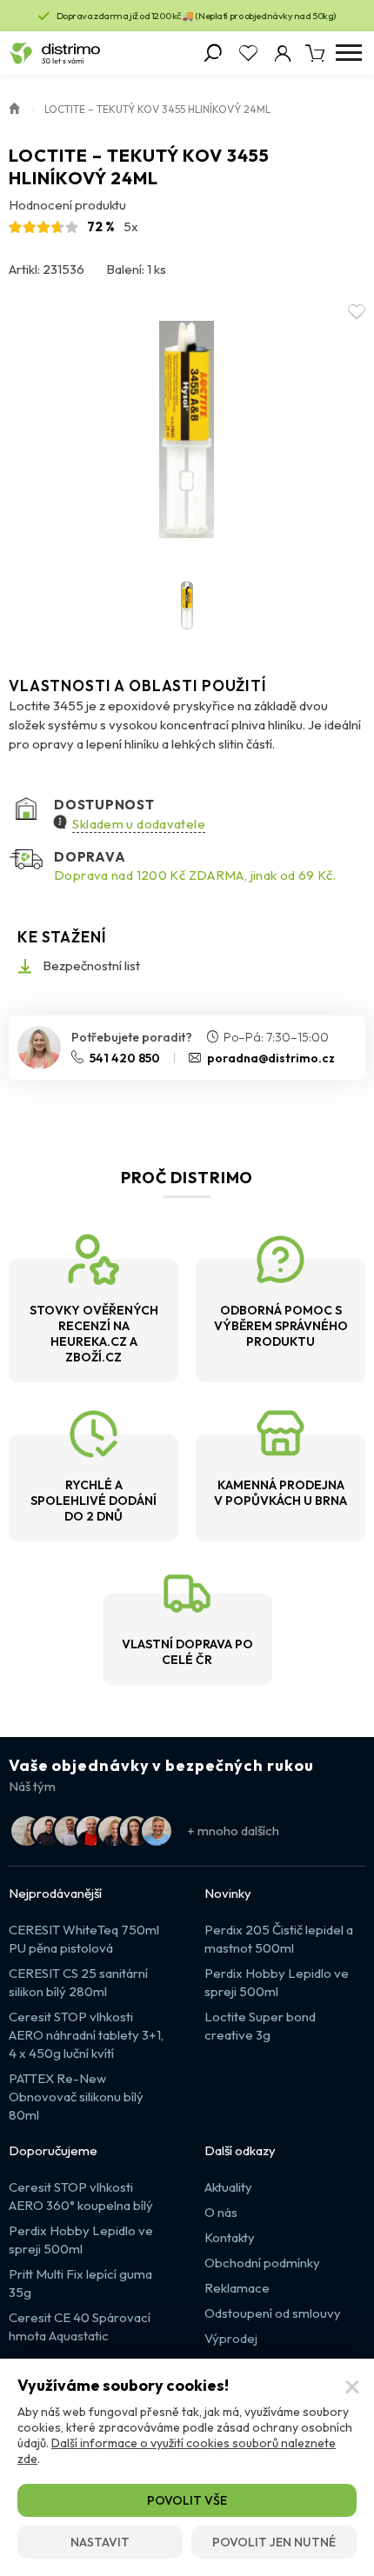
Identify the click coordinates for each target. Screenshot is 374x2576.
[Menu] (348, 53)
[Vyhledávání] (213, 53)
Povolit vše (187, 2500)
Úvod (15, 107)
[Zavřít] (352, 2387)
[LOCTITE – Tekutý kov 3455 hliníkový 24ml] (187, 429)
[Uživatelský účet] (283, 53)
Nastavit (100, 2542)
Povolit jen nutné (274, 2542)
